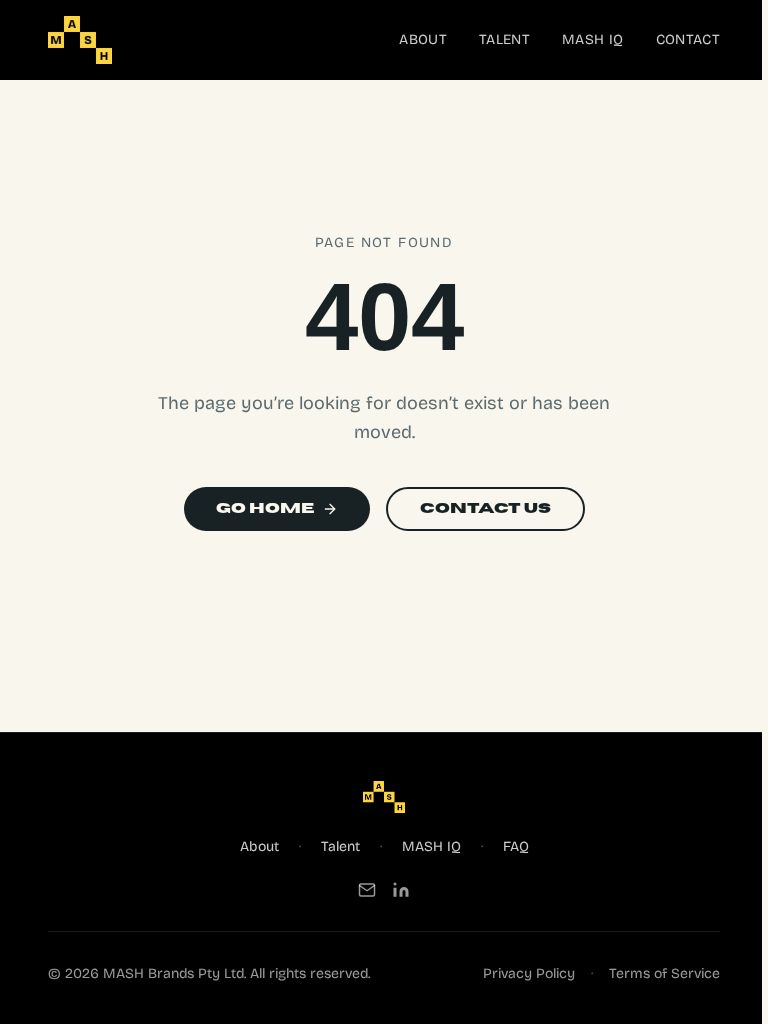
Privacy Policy (529, 973)
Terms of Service (664, 973)
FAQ (516, 846)
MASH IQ (592, 39)
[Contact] (367, 890)
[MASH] (80, 40)
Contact (688, 39)
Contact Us (485, 508)
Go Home (265, 508)
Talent (504, 39)
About (423, 39)
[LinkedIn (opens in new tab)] (401, 890)
